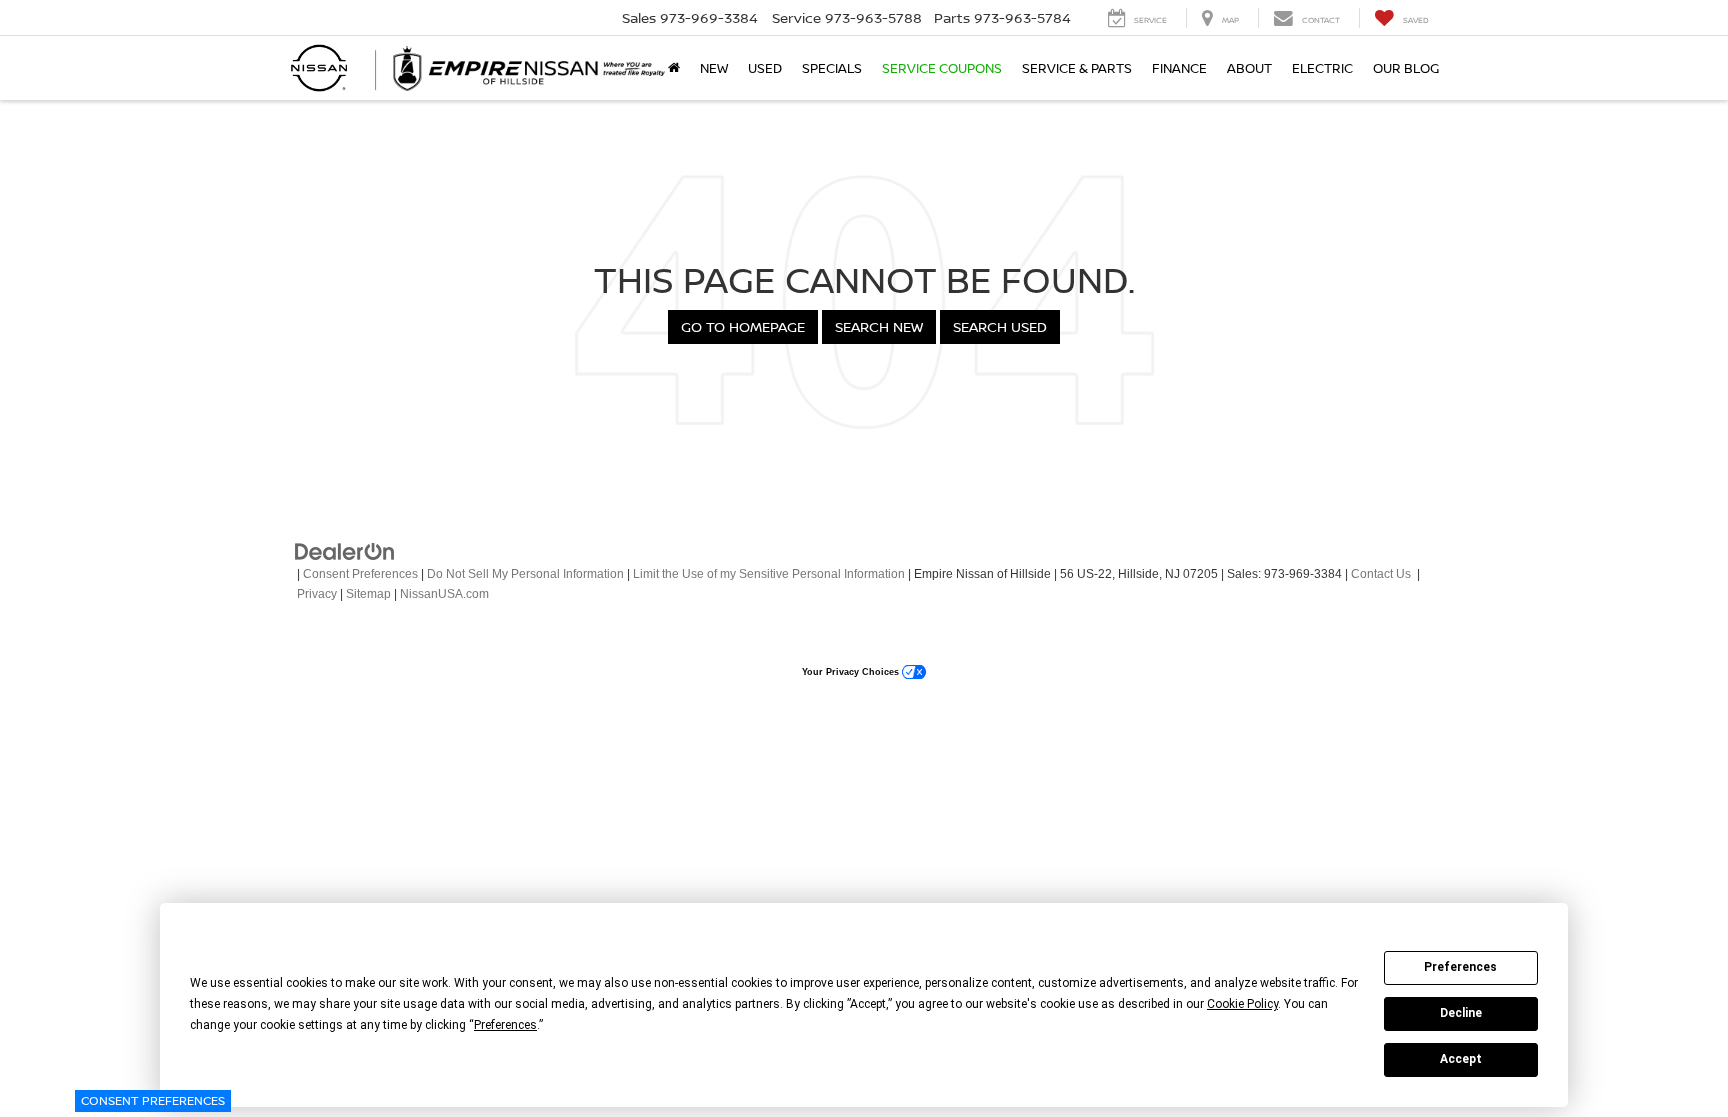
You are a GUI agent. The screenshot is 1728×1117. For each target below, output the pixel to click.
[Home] (674, 68)
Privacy (317, 594)
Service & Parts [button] (1077, 68)
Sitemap (368, 594)
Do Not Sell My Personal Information (525, 574)
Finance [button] (1179, 68)
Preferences (1460, 967)
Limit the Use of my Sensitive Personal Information (769, 574)
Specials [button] (832, 68)
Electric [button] (1322, 68)
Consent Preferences (153, 1100)
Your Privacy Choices (852, 672)
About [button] (1249, 68)
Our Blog (1406, 68)
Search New (879, 326)
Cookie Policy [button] (1242, 1004)
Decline (1461, 1013)
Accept (1461, 1059)
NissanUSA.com (444, 594)
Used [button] (765, 68)
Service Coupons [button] (942, 68)
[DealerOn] (345, 551)
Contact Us (1381, 574)
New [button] (714, 68)
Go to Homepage (743, 326)
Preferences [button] (505, 1025)
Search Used (1000, 326)
